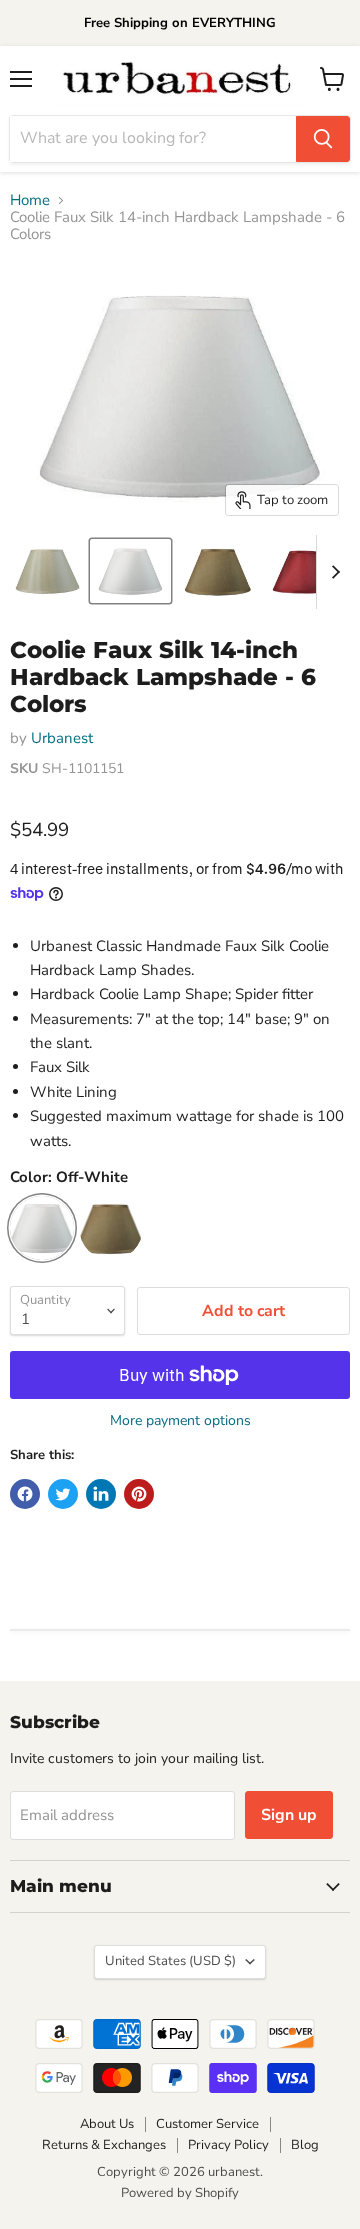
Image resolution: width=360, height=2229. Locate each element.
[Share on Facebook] (25, 1494)
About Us (107, 2124)
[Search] (323, 139)
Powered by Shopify (180, 2193)
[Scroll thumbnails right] (332, 572)
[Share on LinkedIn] (101, 1494)
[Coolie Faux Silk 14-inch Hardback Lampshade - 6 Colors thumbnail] (47, 571)
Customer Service (207, 2124)
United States (170, 1961)
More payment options (180, 1421)
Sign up (289, 1815)
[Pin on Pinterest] (139, 1494)
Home (30, 200)
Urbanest (62, 738)
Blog (305, 2145)
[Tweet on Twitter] (63, 1494)
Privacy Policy (228, 2145)
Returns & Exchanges (104, 2145)
